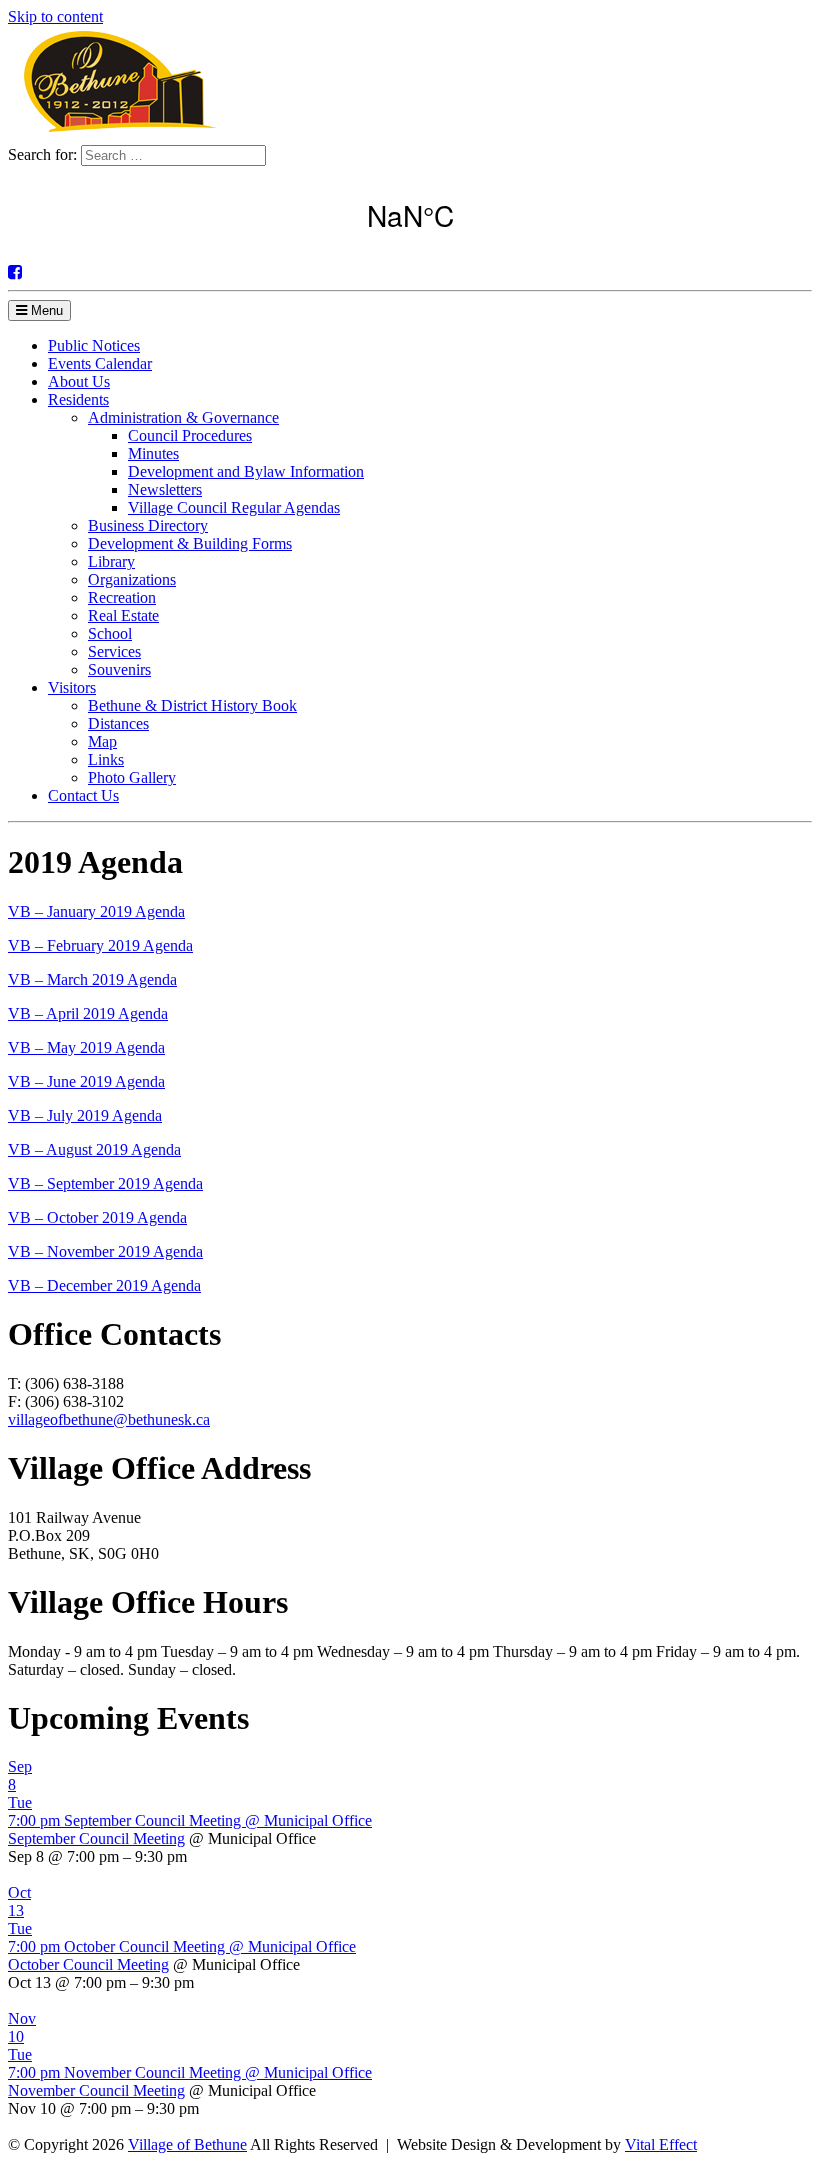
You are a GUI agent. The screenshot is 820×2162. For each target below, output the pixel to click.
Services (114, 651)
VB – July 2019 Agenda (85, 1115)
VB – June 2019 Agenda (86, 1081)
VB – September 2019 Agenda (105, 1183)
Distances (118, 723)
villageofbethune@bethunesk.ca (109, 1419)
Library (111, 561)
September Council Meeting (96, 1838)
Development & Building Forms (190, 543)
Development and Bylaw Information (246, 471)
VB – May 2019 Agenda (86, 1047)
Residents (78, 399)
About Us (79, 381)
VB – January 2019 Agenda (96, 911)
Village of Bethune (187, 2144)
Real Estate (123, 615)
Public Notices (94, 345)
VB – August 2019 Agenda (94, 1149)
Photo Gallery (132, 777)
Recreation (122, 597)
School (110, 633)
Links (106, 759)
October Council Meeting (88, 1964)
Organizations (132, 579)
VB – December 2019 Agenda (104, 1285)
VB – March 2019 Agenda (92, 979)
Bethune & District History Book (192, 705)
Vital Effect (661, 2144)
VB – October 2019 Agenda (97, 1217)
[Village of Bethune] (119, 135)
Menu (45, 310)
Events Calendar (100, 363)
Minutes (153, 453)
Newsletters (165, 489)
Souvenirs (119, 669)
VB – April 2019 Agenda (88, 1013)
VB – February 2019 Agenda (100, 945)
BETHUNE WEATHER (410, 215)
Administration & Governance (183, 417)
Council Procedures (190, 435)
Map (102, 741)
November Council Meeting (96, 2090)
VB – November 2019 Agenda (105, 1251)
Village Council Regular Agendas (234, 507)
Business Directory (148, 525)
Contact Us (83, 795)
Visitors (72, 687)
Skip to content (55, 16)
